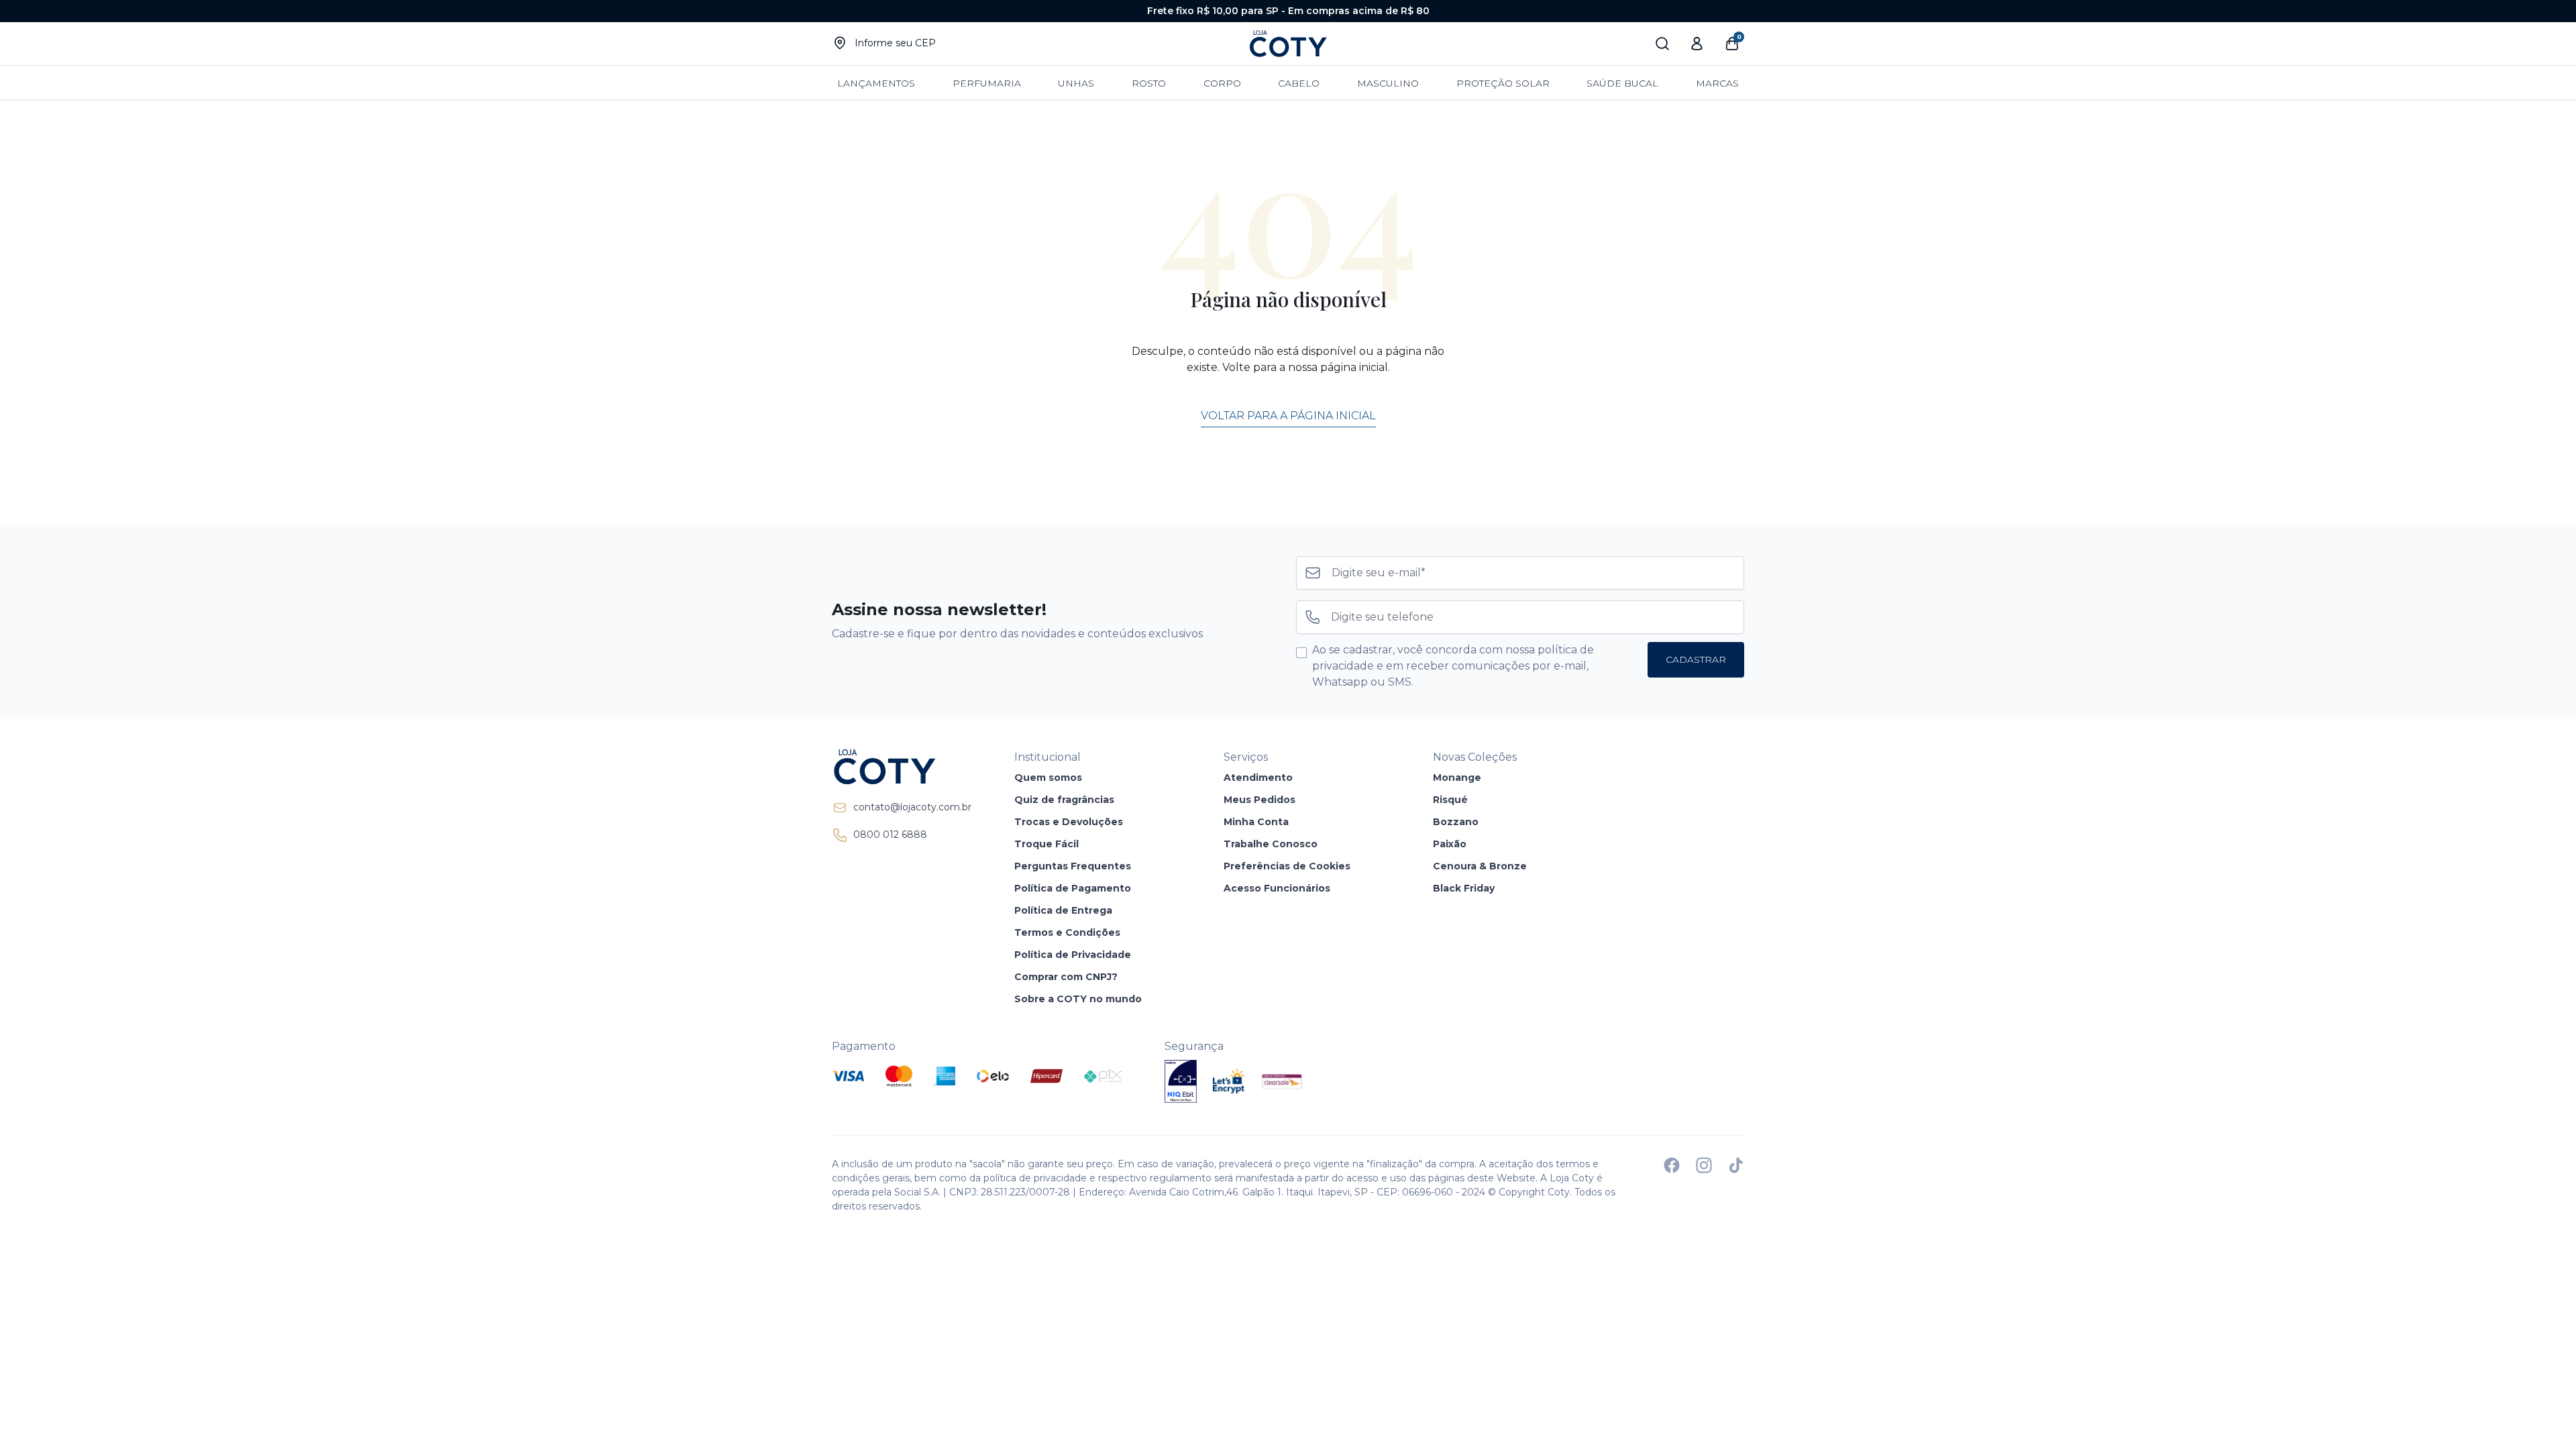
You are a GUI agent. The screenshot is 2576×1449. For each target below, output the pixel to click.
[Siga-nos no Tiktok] (1736, 1165)
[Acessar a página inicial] (902, 767)
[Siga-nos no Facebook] (1672, 1165)
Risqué (1450, 800)
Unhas (1076, 83)
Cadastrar (1696, 659)
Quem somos (1048, 777)
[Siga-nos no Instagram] (1704, 1165)
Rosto (1149, 83)
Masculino (1388, 83)
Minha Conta (1256, 822)
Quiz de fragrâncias (1064, 800)
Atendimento (1258, 777)
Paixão (1450, 844)
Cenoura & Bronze (1480, 866)
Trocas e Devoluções (1069, 822)
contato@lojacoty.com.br (912, 807)
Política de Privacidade (1073, 955)
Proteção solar (1503, 83)
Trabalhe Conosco (1271, 844)
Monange (1457, 777)
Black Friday (1464, 888)
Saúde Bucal (1622, 83)
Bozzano (1456, 822)
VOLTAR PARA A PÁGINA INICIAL (1288, 416)
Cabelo (1299, 83)
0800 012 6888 (890, 835)
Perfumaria (987, 83)
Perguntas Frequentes (1073, 866)
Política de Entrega (1063, 910)
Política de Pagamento (1073, 888)
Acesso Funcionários (1277, 888)
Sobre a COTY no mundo (1078, 999)
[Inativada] (1181, 1081)
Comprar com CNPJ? (1066, 977)
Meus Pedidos (1259, 800)
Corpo (1222, 83)
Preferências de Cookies (1287, 866)
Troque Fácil (1046, 844)
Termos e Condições (1067, 932)
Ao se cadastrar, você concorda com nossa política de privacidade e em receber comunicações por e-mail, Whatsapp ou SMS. (1453, 666)
